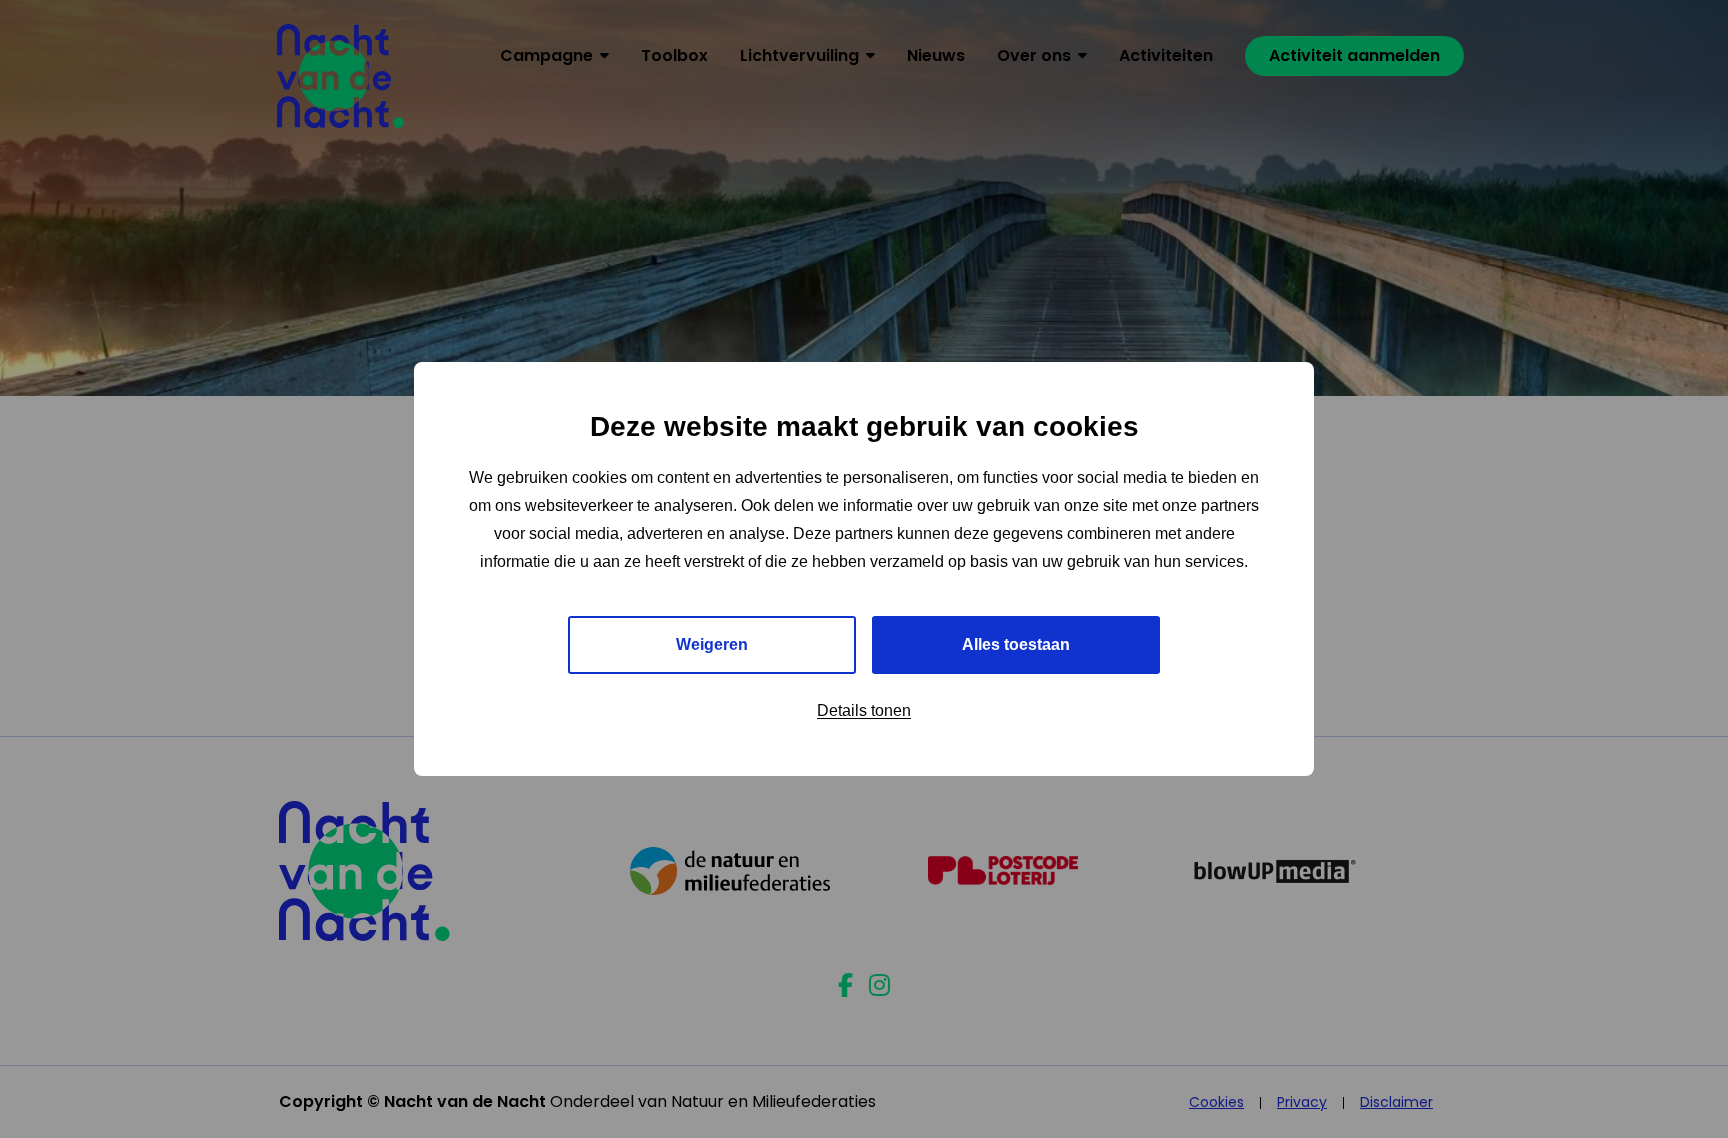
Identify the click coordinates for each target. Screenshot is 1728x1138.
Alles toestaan (1016, 644)
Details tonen (864, 710)
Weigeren (712, 644)
